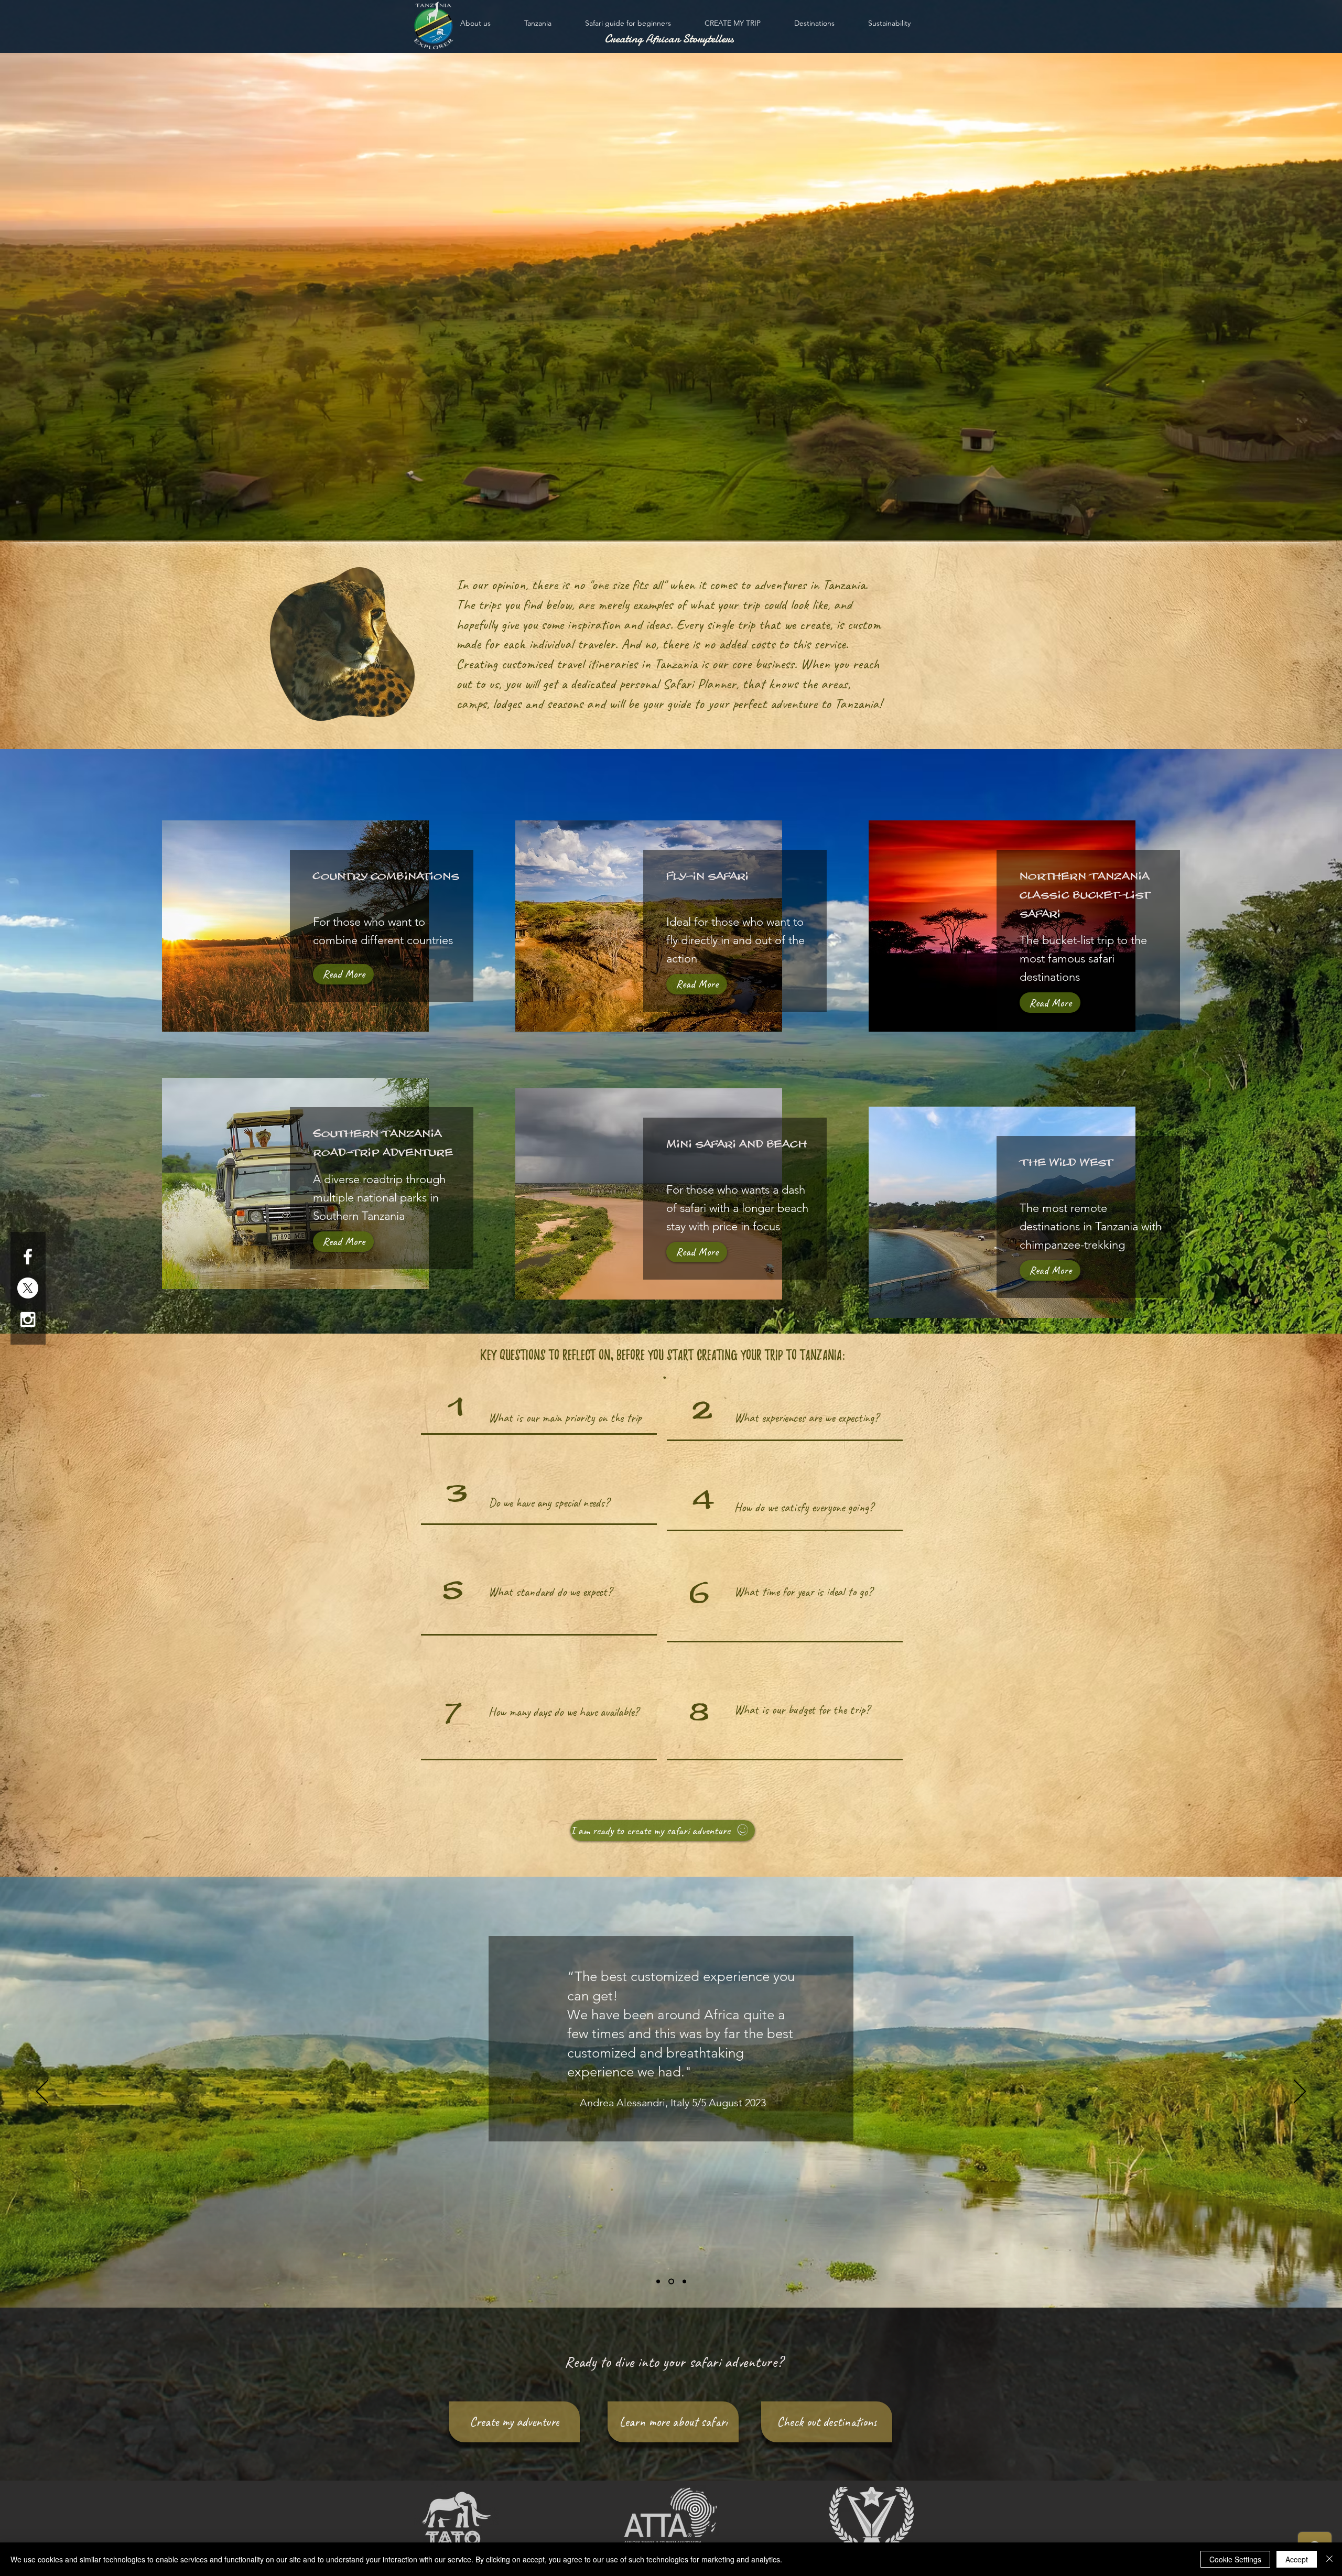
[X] (28, 1288)
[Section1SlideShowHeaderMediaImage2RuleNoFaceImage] (672, 2282)
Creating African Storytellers (669, 39)
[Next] (1300, 2092)
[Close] (1329, 2559)
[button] (663, 1831)
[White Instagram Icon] (28, 1319)
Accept (1297, 2559)
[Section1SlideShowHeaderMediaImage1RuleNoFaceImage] (659, 2282)
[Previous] (42, 2092)
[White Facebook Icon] (28, 1257)
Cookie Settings (1235, 2559)
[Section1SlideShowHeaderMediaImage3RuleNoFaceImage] (684, 2282)
